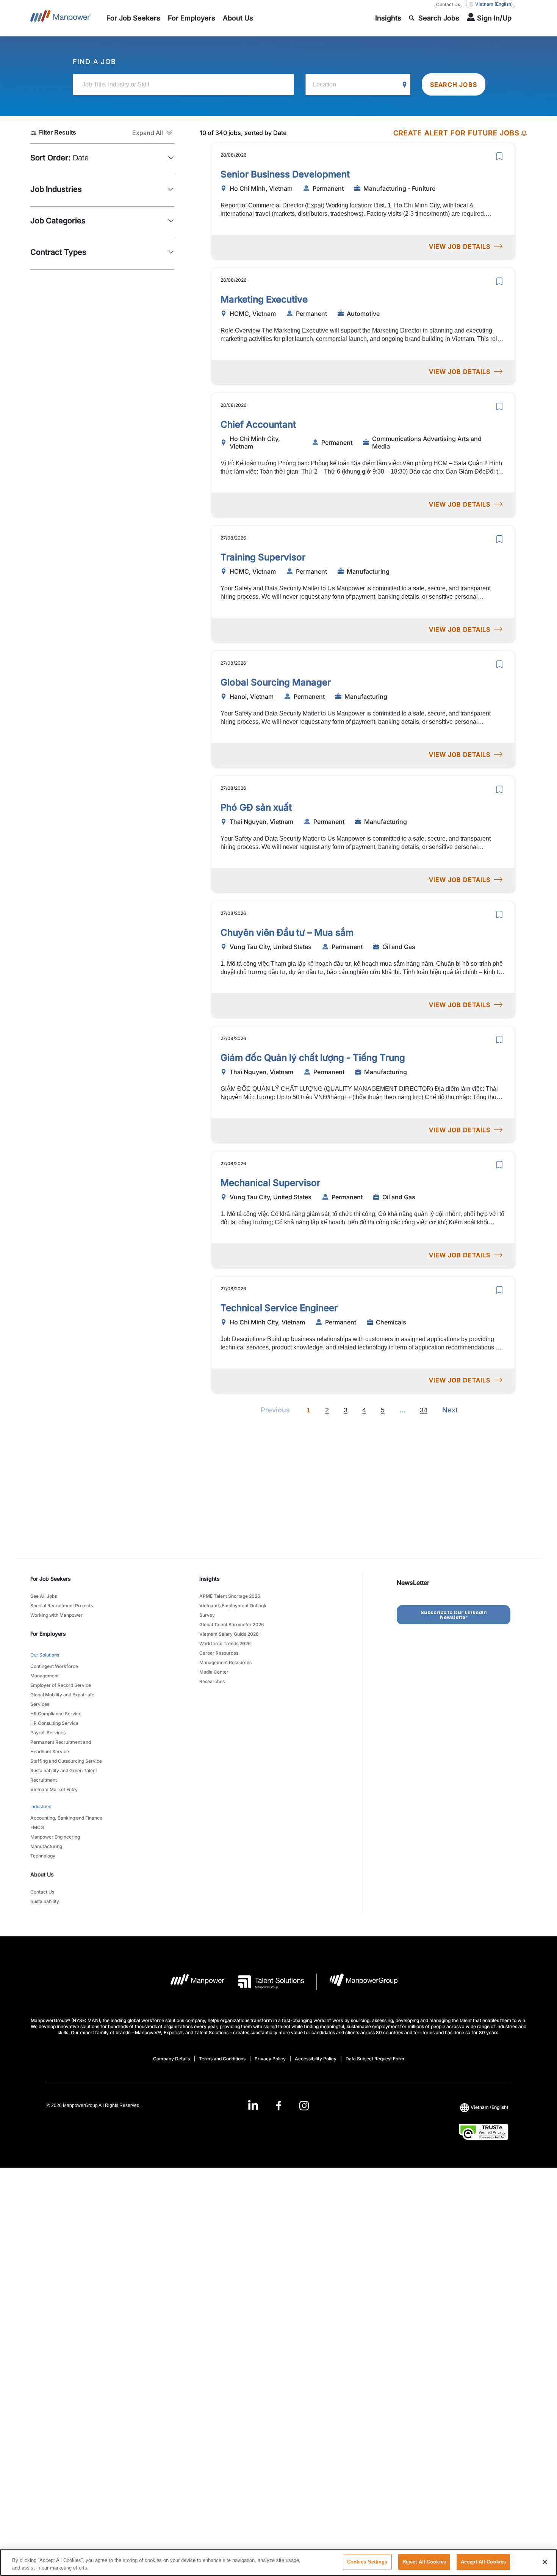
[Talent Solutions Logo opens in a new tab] (265, 1982)
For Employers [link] (48, 1634)
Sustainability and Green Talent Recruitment (64, 1775)
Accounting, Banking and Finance (66, 1818)
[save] (499, 156)
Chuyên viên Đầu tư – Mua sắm (287, 933)
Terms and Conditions (222, 2059)
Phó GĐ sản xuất (256, 807)
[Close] (545, 2562)
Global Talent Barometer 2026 (232, 1625)
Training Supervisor (263, 557)
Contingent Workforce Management (54, 1671)
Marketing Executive (264, 299)
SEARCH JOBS (454, 85)
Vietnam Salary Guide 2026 (229, 1634)
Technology (43, 1856)
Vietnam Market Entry (54, 1789)
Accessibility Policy (316, 2059)
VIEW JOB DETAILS (460, 246)
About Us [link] (42, 1874)
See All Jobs (44, 1596)
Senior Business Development (285, 174)
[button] (153, 133)
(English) (494, 4)
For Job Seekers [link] (51, 1579)
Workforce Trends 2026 (225, 1643)
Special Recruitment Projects (62, 1606)
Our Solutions (45, 1655)
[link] (278, 2106)
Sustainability (45, 1901)
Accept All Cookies (483, 2562)
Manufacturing (46, 1846)
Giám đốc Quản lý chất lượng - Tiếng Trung (313, 1058)
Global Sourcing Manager (276, 682)
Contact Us (448, 4)
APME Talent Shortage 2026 (230, 1596)
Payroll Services (48, 1733)
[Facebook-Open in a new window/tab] (279, 2106)
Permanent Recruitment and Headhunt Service (61, 1747)
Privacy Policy (270, 2059)
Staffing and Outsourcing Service (66, 1761)
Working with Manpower (56, 1615)
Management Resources (225, 1662)
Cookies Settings (367, 2562)
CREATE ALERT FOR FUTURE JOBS (456, 133)
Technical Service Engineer (279, 1308)
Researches (212, 1681)
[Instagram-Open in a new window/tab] (304, 2106)
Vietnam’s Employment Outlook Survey (233, 1610)
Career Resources (219, 1653)
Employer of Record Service (61, 1685)
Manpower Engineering (55, 1837)
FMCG (37, 1827)
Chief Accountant (258, 424)
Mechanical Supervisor (270, 1183)
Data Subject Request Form (375, 2059)
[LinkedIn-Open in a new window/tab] (253, 2105)
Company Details (171, 2059)
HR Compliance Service (56, 1714)
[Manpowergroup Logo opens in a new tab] (358, 1982)
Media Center (214, 1672)
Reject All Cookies (424, 2562)
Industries (41, 1806)
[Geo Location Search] (405, 85)
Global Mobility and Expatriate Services (62, 1699)
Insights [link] (210, 1579)
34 (424, 1410)
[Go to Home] (61, 18)
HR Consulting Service (54, 1723)
